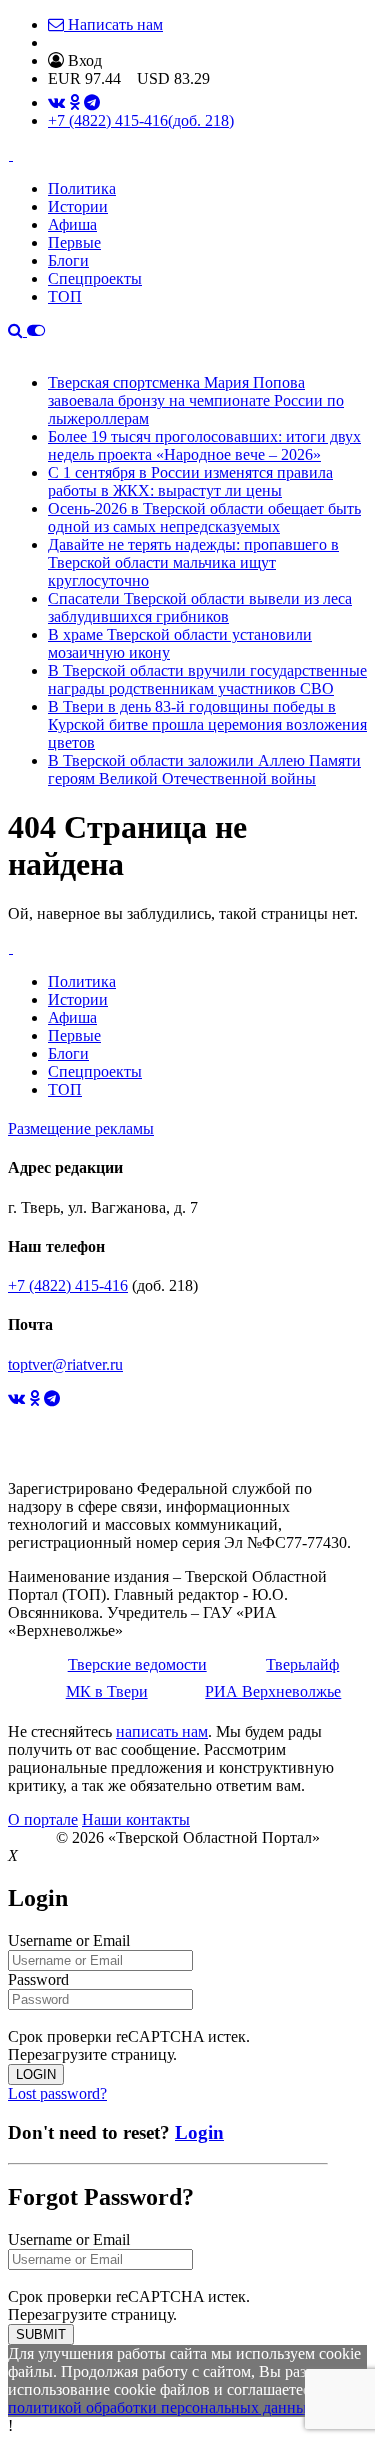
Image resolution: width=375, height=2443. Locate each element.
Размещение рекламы (81, 1128)
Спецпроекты (95, 278)
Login (199, 2132)
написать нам (162, 1731)
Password (38, 1979)
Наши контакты (136, 1819)
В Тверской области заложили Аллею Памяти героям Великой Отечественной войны (204, 769)
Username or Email (69, 1940)
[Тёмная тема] (36, 330)
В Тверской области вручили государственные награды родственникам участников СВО (207, 679)
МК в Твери (107, 1691)
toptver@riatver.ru (65, 1364)
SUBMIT (41, 2334)
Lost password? (57, 2093)
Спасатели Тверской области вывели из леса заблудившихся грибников (200, 607)
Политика (82, 188)
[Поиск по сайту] (17, 330)
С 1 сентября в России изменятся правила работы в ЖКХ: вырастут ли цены (190, 481)
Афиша (72, 224)
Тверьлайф (302, 1664)
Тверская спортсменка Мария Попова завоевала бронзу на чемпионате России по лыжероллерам (196, 400)
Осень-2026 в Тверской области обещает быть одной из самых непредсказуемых (204, 517)
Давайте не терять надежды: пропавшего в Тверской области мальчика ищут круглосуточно (193, 562)
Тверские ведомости (137, 1664)
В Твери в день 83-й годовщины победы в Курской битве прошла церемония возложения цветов (207, 724)
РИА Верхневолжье (273, 1691)
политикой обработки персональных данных (161, 2407)
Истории (78, 206)
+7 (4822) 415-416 (141, 120)
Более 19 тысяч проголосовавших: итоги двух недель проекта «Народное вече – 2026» (204, 445)
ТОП (65, 296)
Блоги (68, 260)
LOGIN (36, 2074)
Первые (74, 242)
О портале (43, 1819)
